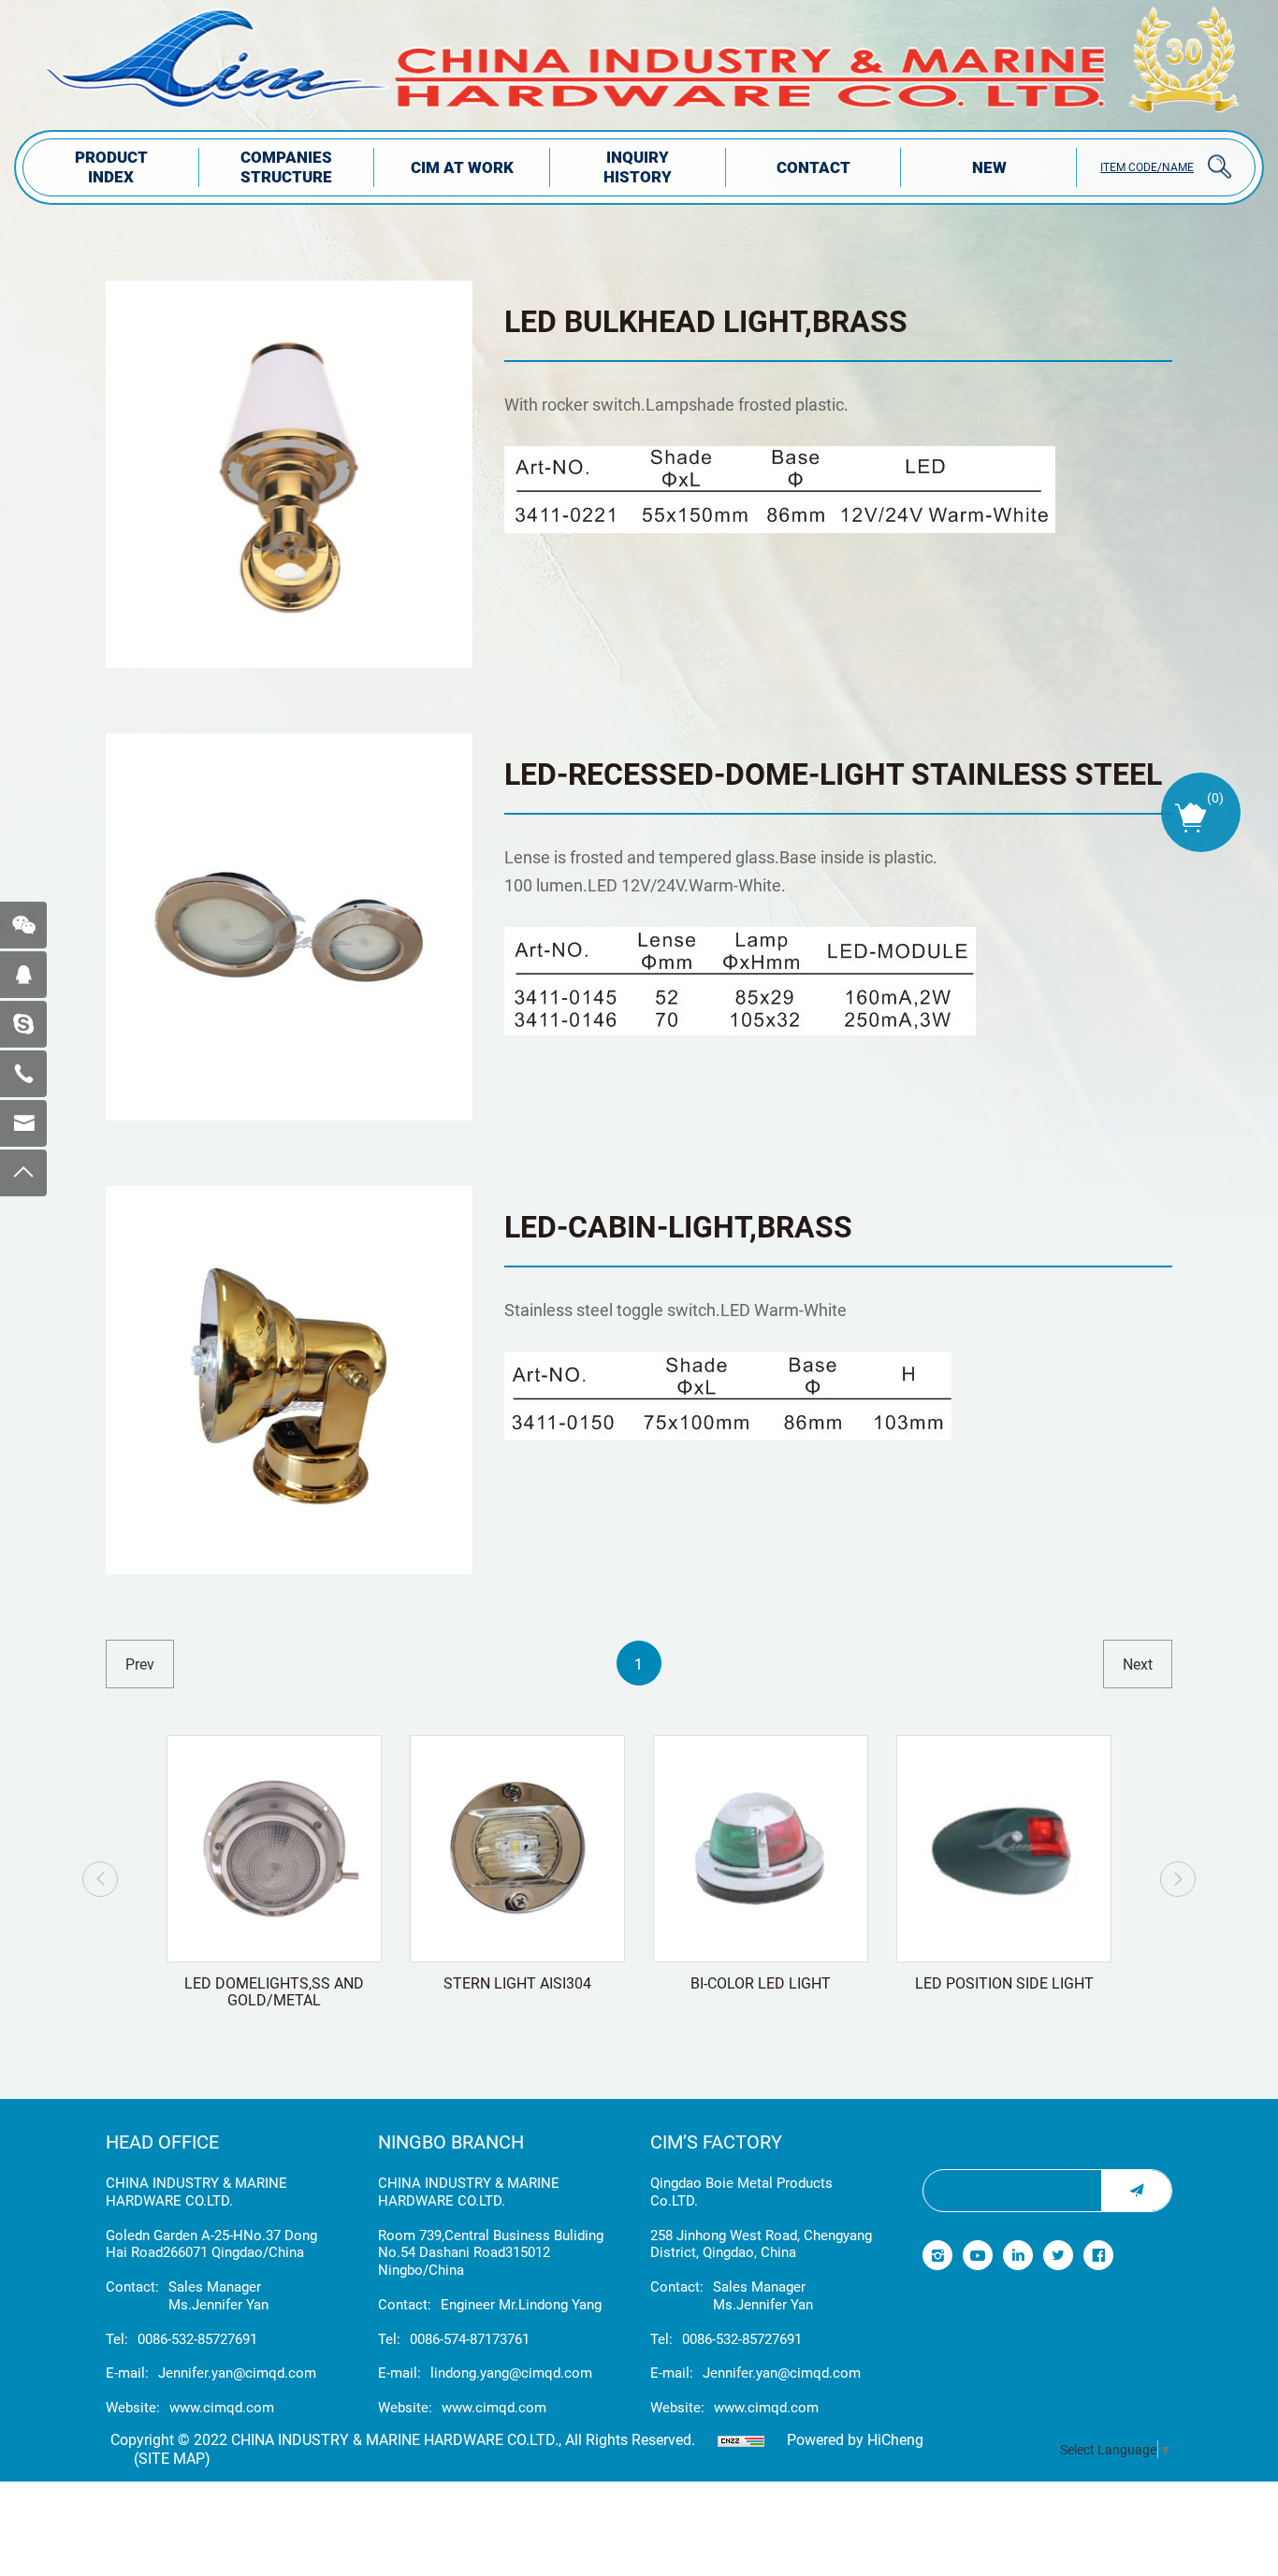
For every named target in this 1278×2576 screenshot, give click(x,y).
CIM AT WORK (462, 167)
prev (140, 1664)
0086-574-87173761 (470, 2339)
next (1138, 1664)
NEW (989, 167)
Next (1178, 1879)
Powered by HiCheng (855, 2439)
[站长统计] (741, 2439)
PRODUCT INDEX (111, 166)
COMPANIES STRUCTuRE (286, 166)
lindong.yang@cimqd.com (511, 2373)
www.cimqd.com (222, 2407)
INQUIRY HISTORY (638, 166)
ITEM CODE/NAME (1147, 166)
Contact (813, 167)
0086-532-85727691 (197, 2339)
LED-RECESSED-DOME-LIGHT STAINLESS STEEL (833, 773)
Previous (100, 1879)
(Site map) (172, 2458)
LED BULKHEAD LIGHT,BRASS (706, 320)
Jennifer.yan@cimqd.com (237, 2373)
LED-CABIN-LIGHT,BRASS (678, 1226)
